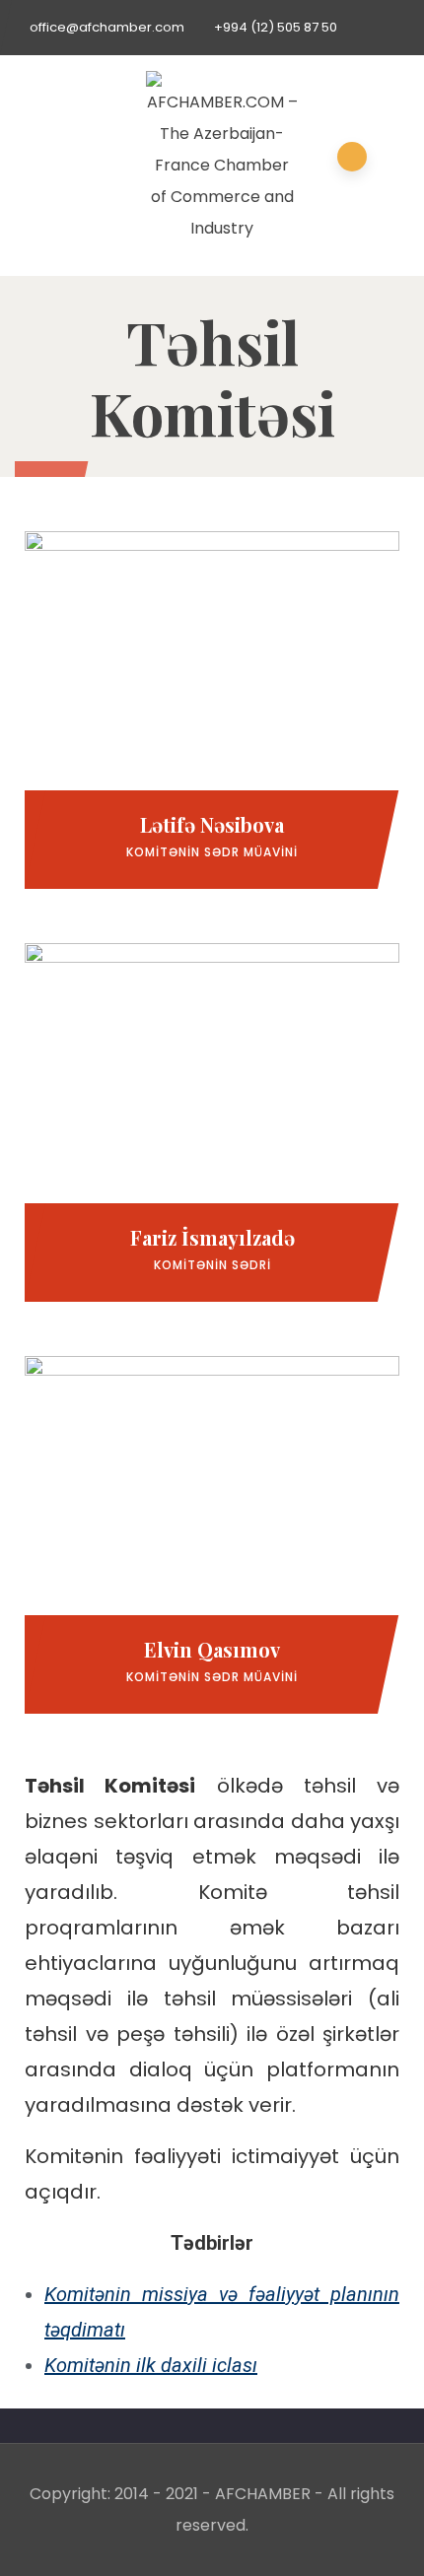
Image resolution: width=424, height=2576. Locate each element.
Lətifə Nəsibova (212, 824)
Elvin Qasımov (212, 1649)
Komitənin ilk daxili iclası (151, 2365)
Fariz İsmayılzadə (212, 1237)
